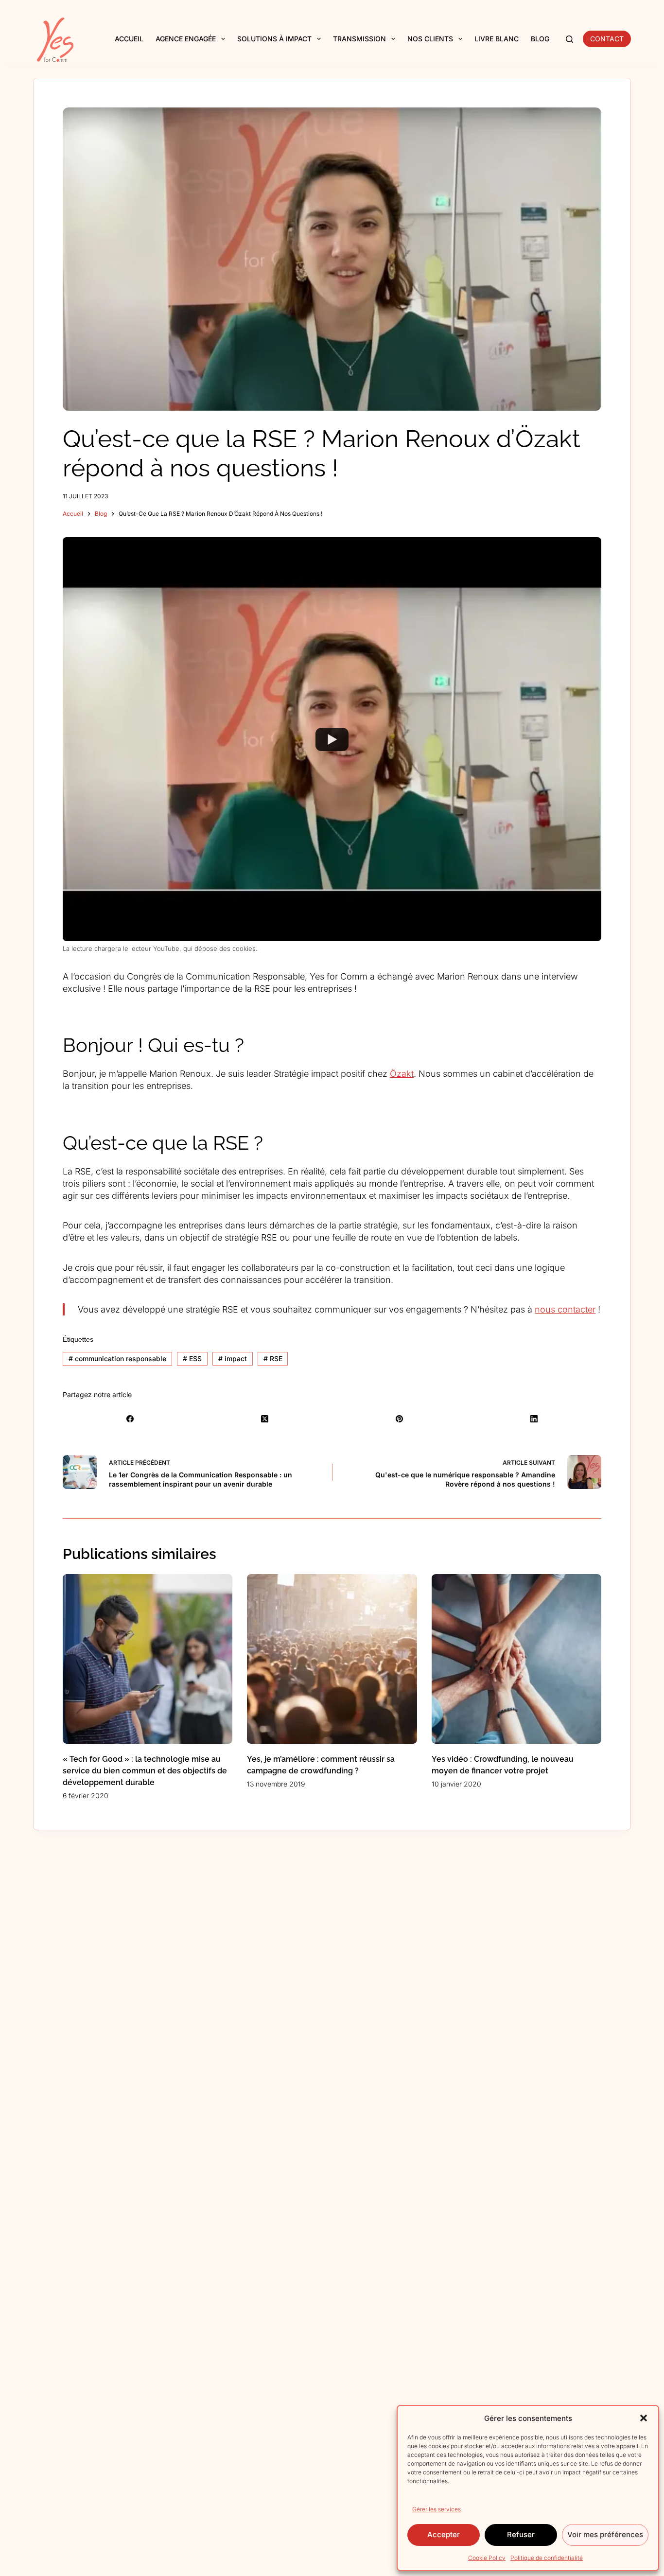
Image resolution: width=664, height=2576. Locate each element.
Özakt (402, 1074)
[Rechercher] (569, 39)
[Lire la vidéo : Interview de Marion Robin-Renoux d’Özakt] (332, 739)
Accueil (129, 39)
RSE (273, 1358)
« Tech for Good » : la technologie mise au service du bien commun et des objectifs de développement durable (145, 1771)
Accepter (444, 2534)
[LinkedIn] (534, 1419)
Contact (607, 39)
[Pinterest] (399, 1419)
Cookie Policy (487, 2558)
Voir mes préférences (605, 2534)
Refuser (521, 2534)
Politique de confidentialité (547, 2558)
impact (233, 1358)
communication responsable (117, 1358)
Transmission (359, 39)
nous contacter (565, 1309)
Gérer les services (437, 2509)
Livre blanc (497, 39)
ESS (192, 1358)
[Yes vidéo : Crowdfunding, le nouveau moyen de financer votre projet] (516, 1659)
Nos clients (430, 39)
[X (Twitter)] (265, 1419)
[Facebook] (130, 1419)
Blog (540, 39)
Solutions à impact (274, 39)
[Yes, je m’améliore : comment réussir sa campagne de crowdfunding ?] (332, 1659)
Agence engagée (186, 39)
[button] (644, 2418)
